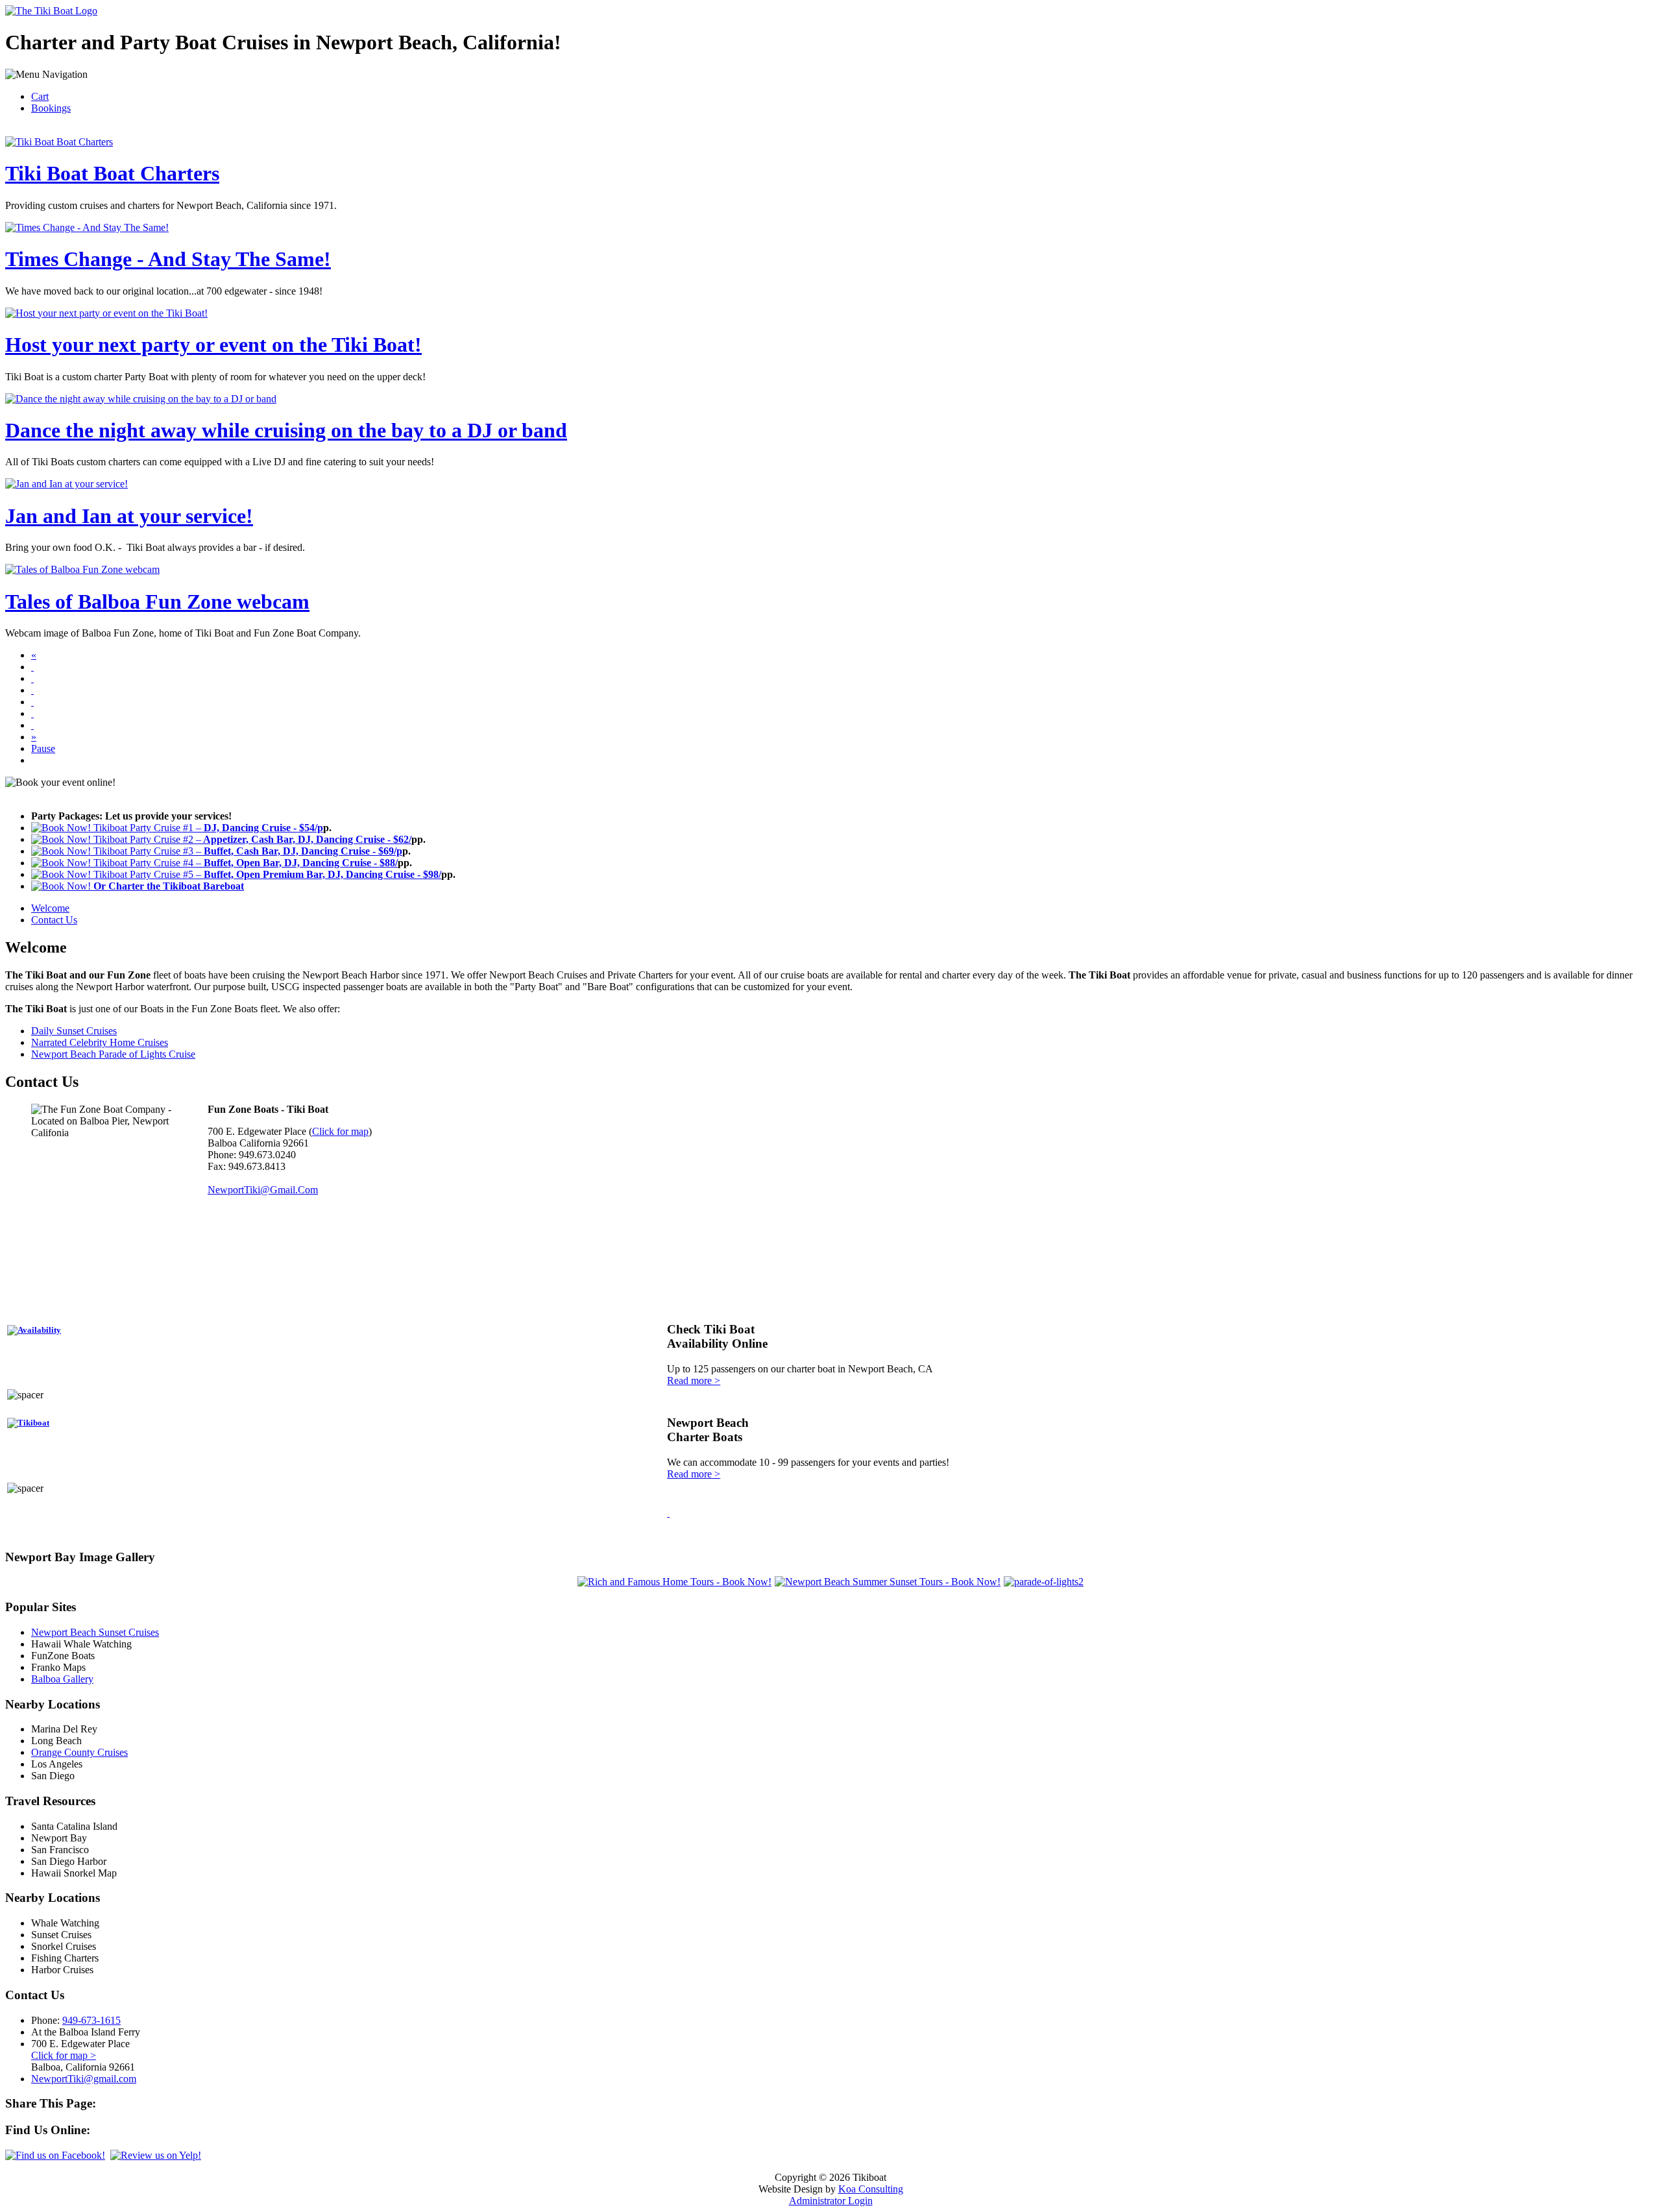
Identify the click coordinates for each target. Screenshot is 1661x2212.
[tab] (50, 908)
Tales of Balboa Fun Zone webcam (157, 602)
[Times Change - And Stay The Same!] (32, 678)
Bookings (51, 108)
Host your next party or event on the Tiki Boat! (213, 345)
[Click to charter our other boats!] (30, 1423)
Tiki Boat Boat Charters (112, 173)
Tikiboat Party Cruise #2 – (251, 839)
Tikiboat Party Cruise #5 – (266, 874)
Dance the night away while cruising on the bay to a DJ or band (286, 430)
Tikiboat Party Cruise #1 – (207, 828)
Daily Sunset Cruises (74, 1031)
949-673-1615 (91, 2020)
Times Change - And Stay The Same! (168, 259)
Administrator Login (831, 2201)
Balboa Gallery (62, 1679)
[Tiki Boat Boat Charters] (32, 667)
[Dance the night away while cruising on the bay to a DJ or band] (32, 702)
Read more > (694, 1380)
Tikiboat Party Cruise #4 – (244, 863)
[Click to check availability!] (36, 1330)
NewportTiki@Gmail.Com (263, 1190)
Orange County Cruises (79, 1752)
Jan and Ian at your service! (129, 516)
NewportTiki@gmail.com (84, 2079)
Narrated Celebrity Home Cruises (100, 1042)
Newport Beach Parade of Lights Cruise (113, 1054)
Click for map (340, 1131)
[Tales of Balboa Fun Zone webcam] (32, 725)
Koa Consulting (871, 2189)
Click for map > (64, 2055)
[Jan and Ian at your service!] (32, 713)
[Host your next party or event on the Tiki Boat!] (32, 690)
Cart (40, 96)
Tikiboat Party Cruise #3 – (247, 851)
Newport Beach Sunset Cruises (95, 1632)
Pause (43, 748)
